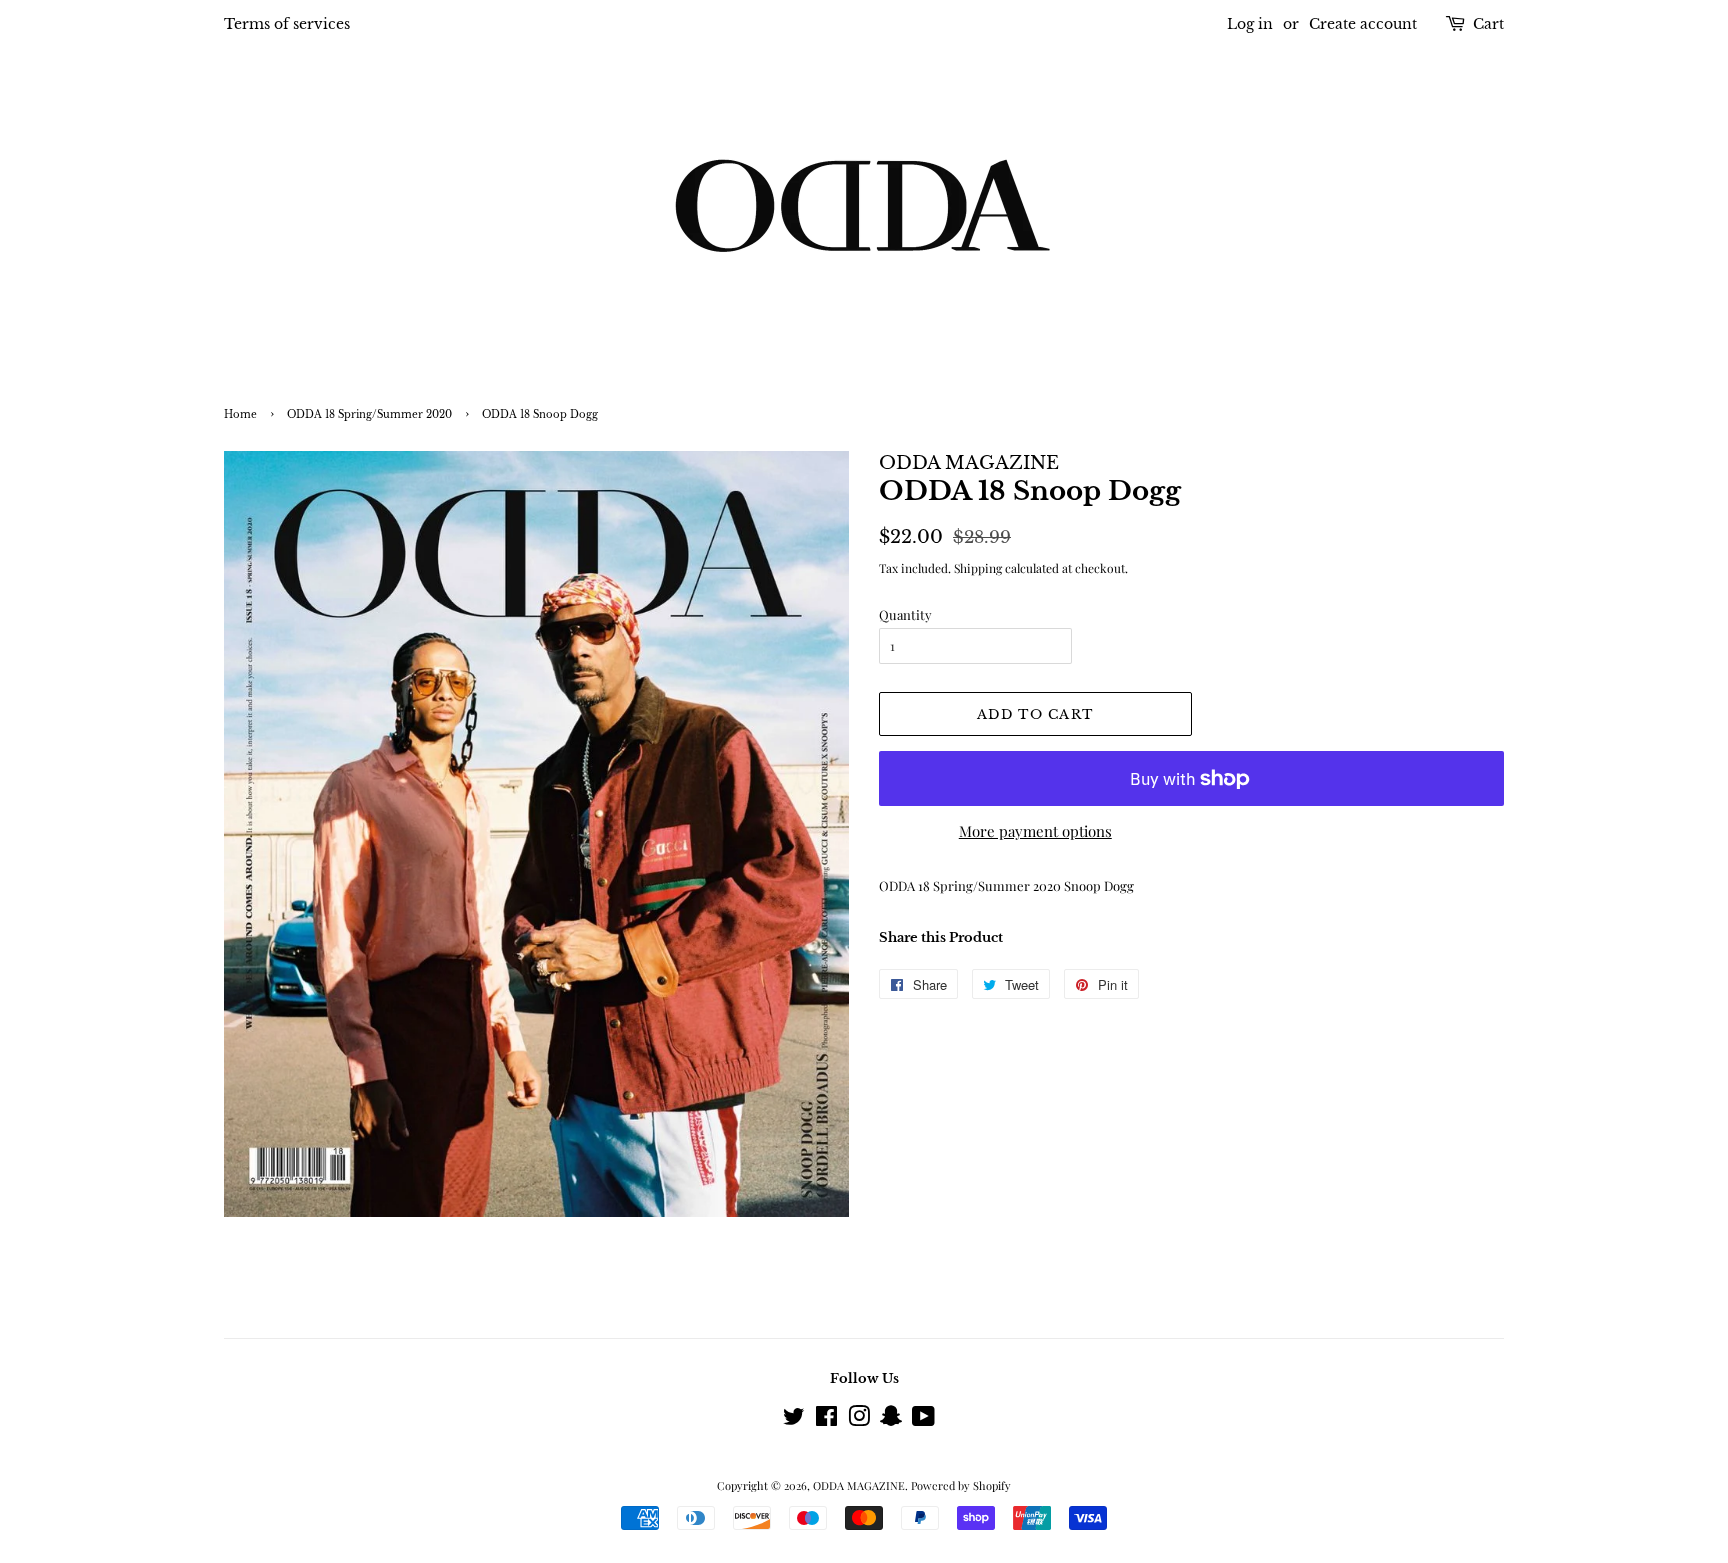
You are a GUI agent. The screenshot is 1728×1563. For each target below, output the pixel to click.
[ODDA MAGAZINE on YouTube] (923, 1420)
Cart (1488, 24)
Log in (1250, 24)
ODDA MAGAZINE (859, 1485)
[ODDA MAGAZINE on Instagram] (859, 1420)
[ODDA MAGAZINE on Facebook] (826, 1420)
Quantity (905, 614)
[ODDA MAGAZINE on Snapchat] (891, 1420)
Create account (1363, 24)
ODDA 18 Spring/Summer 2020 (369, 415)
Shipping (978, 568)
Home (240, 415)
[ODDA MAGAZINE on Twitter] (794, 1420)
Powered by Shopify (961, 1485)
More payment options (1035, 831)
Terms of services (287, 24)
